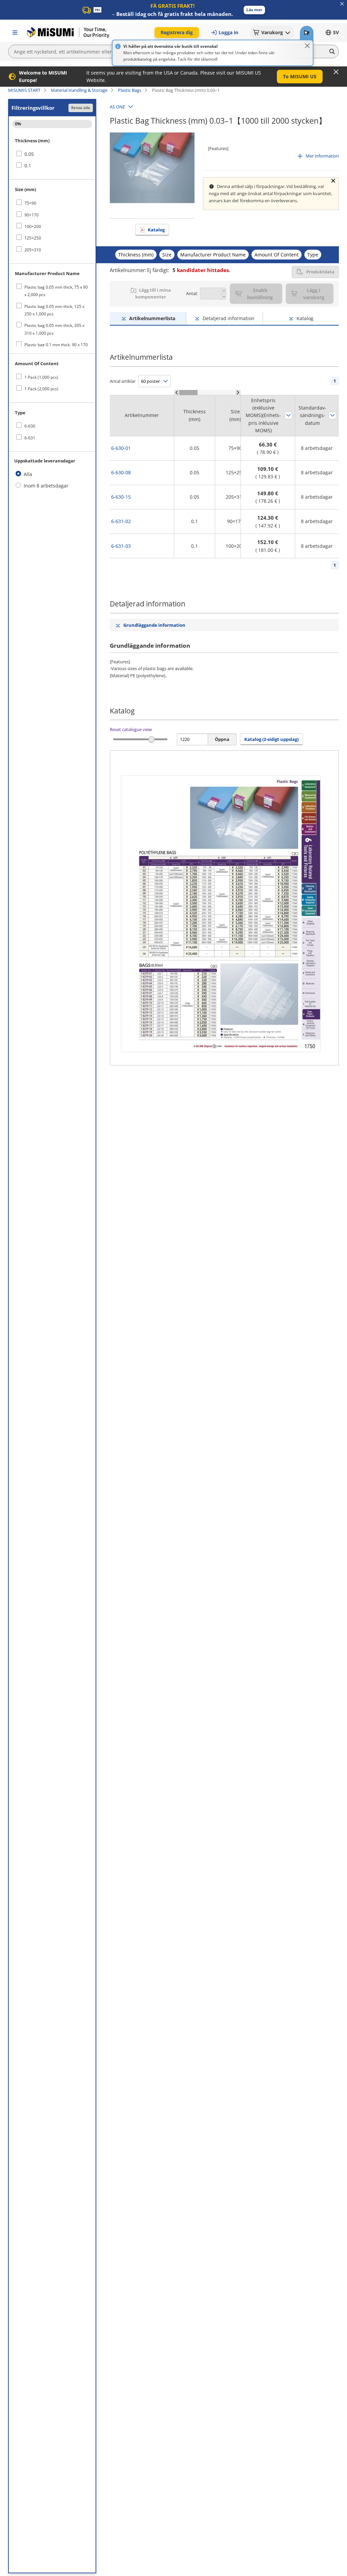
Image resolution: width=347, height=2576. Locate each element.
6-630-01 (121, 448)
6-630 (30, 426)
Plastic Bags (130, 90)
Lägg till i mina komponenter (153, 293)
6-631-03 (121, 546)
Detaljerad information (229, 318)
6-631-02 (121, 521)
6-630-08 (121, 472)
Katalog (156, 230)
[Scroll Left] (177, 392)
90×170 (32, 215)
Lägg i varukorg (314, 294)
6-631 (30, 438)
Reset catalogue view (131, 729)
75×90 (30, 203)
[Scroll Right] (238, 392)
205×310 (33, 250)
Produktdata (320, 272)
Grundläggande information (154, 625)
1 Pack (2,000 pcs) (41, 389)
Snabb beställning (260, 294)
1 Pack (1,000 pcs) (41, 377)
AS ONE (117, 107)
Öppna (222, 739)
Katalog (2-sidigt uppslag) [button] (271, 739)
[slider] (152, 739)
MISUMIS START (24, 90)
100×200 (33, 226)
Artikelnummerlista (152, 318)
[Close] (307, 46)
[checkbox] (52, 154)
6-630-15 (121, 497)
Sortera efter (288, 415)
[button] (254, 10)
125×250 (33, 238)
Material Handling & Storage (79, 90)
